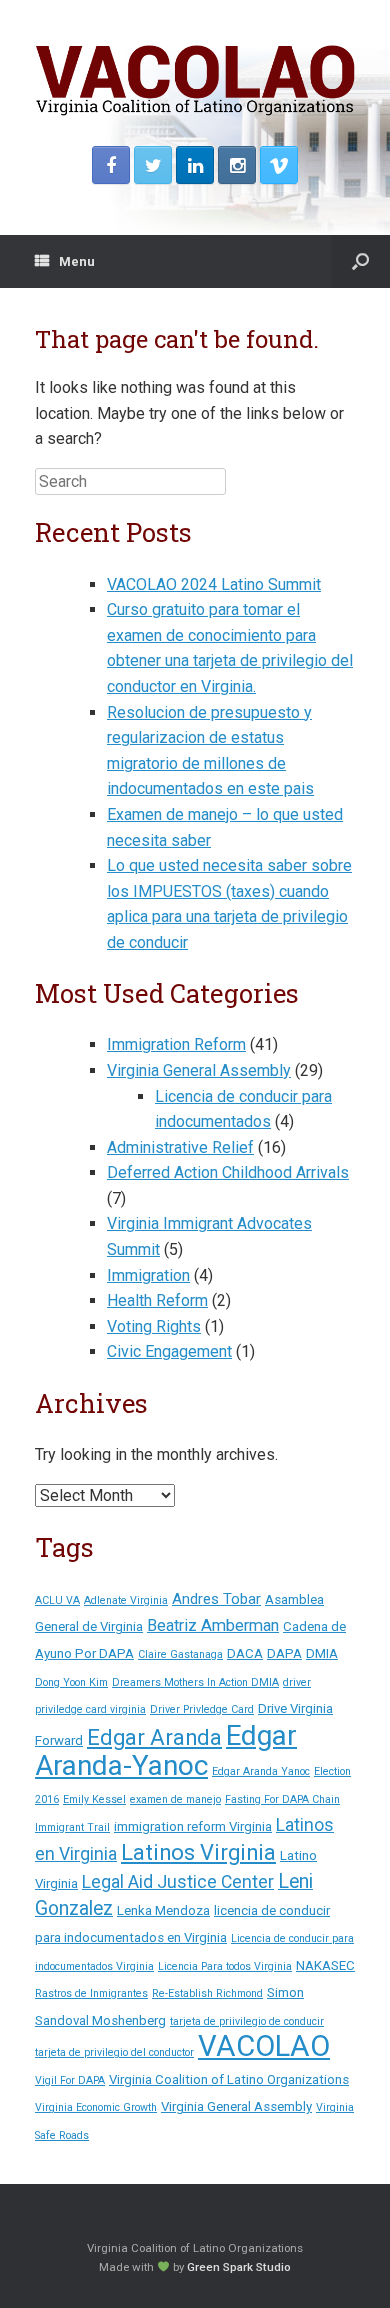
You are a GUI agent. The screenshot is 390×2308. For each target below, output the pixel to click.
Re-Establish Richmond (207, 1993)
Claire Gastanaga (180, 1654)
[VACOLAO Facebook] (111, 165)
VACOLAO (264, 2046)
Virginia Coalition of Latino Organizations (229, 2079)
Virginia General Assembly (199, 1070)
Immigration (148, 1275)
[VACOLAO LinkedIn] (195, 165)
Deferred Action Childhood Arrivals (228, 1172)
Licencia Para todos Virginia (225, 1966)
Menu (77, 261)
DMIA (322, 1653)
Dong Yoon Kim (71, 1682)
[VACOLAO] (195, 80)
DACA (245, 1653)
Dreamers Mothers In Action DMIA (195, 1682)
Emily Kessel (94, 1799)
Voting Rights (154, 1326)
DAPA (284, 1653)
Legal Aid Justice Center (178, 1882)
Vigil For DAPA (70, 2080)
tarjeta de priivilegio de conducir (247, 2021)
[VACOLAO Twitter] (153, 165)
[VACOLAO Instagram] (237, 165)
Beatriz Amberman (213, 1625)
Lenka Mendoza (163, 1910)
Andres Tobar (216, 1599)
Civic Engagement (169, 1351)
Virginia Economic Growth (96, 2107)
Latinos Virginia (198, 1852)
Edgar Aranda (154, 1737)
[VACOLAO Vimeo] (279, 165)
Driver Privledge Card (202, 1709)
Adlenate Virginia (126, 1600)
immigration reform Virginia (193, 1826)
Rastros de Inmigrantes (91, 1993)
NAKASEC (325, 1965)
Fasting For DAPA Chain (282, 1799)
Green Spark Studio (239, 2267)
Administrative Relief (180, 1147)
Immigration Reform (176, 1044)
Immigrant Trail (72, 1827)
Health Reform (157, 1300)
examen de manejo (175, 1799)
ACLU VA (57, 1600)
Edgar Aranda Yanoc (261, 1771)
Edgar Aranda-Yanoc (166, 1751)
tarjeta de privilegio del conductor (114, 2052)
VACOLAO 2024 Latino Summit (214, 584)
